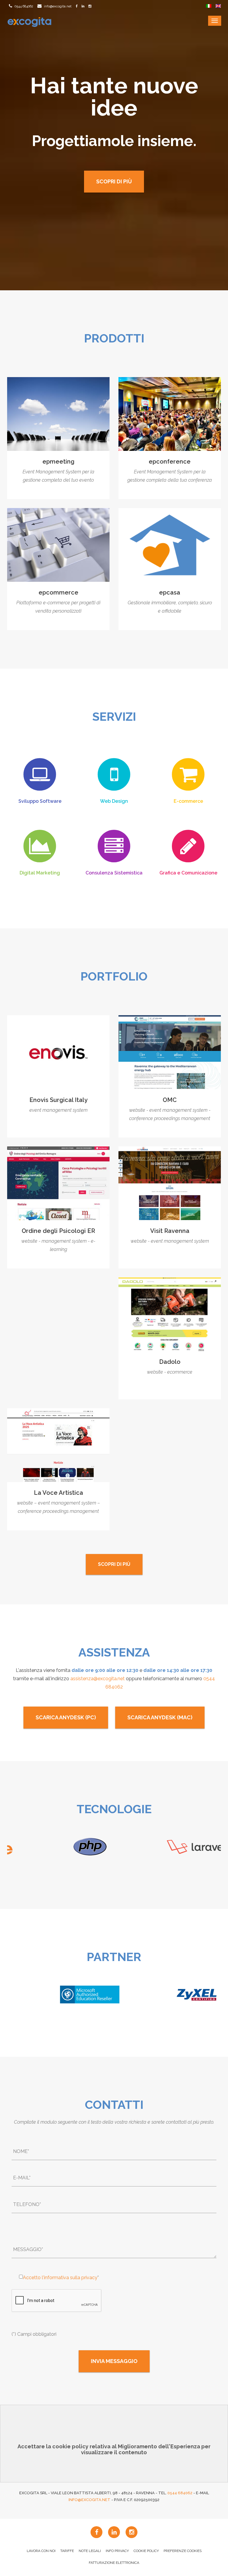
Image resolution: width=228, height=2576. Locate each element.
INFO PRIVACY (117, 2551)
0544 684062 (23, 6)
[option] (61, 1847)
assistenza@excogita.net (98, 1679)
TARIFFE (67, 2551)
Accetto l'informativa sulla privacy (60, 2278)
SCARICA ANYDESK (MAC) (160, 1717)
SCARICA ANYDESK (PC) (66, 1717)
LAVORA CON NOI (41, 2551)
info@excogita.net (57, 6)
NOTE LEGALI (90, 2551)
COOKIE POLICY (146, 2551)
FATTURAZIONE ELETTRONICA (114, 2563)
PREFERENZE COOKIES (183, 2551)
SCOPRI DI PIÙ (114, 181)
